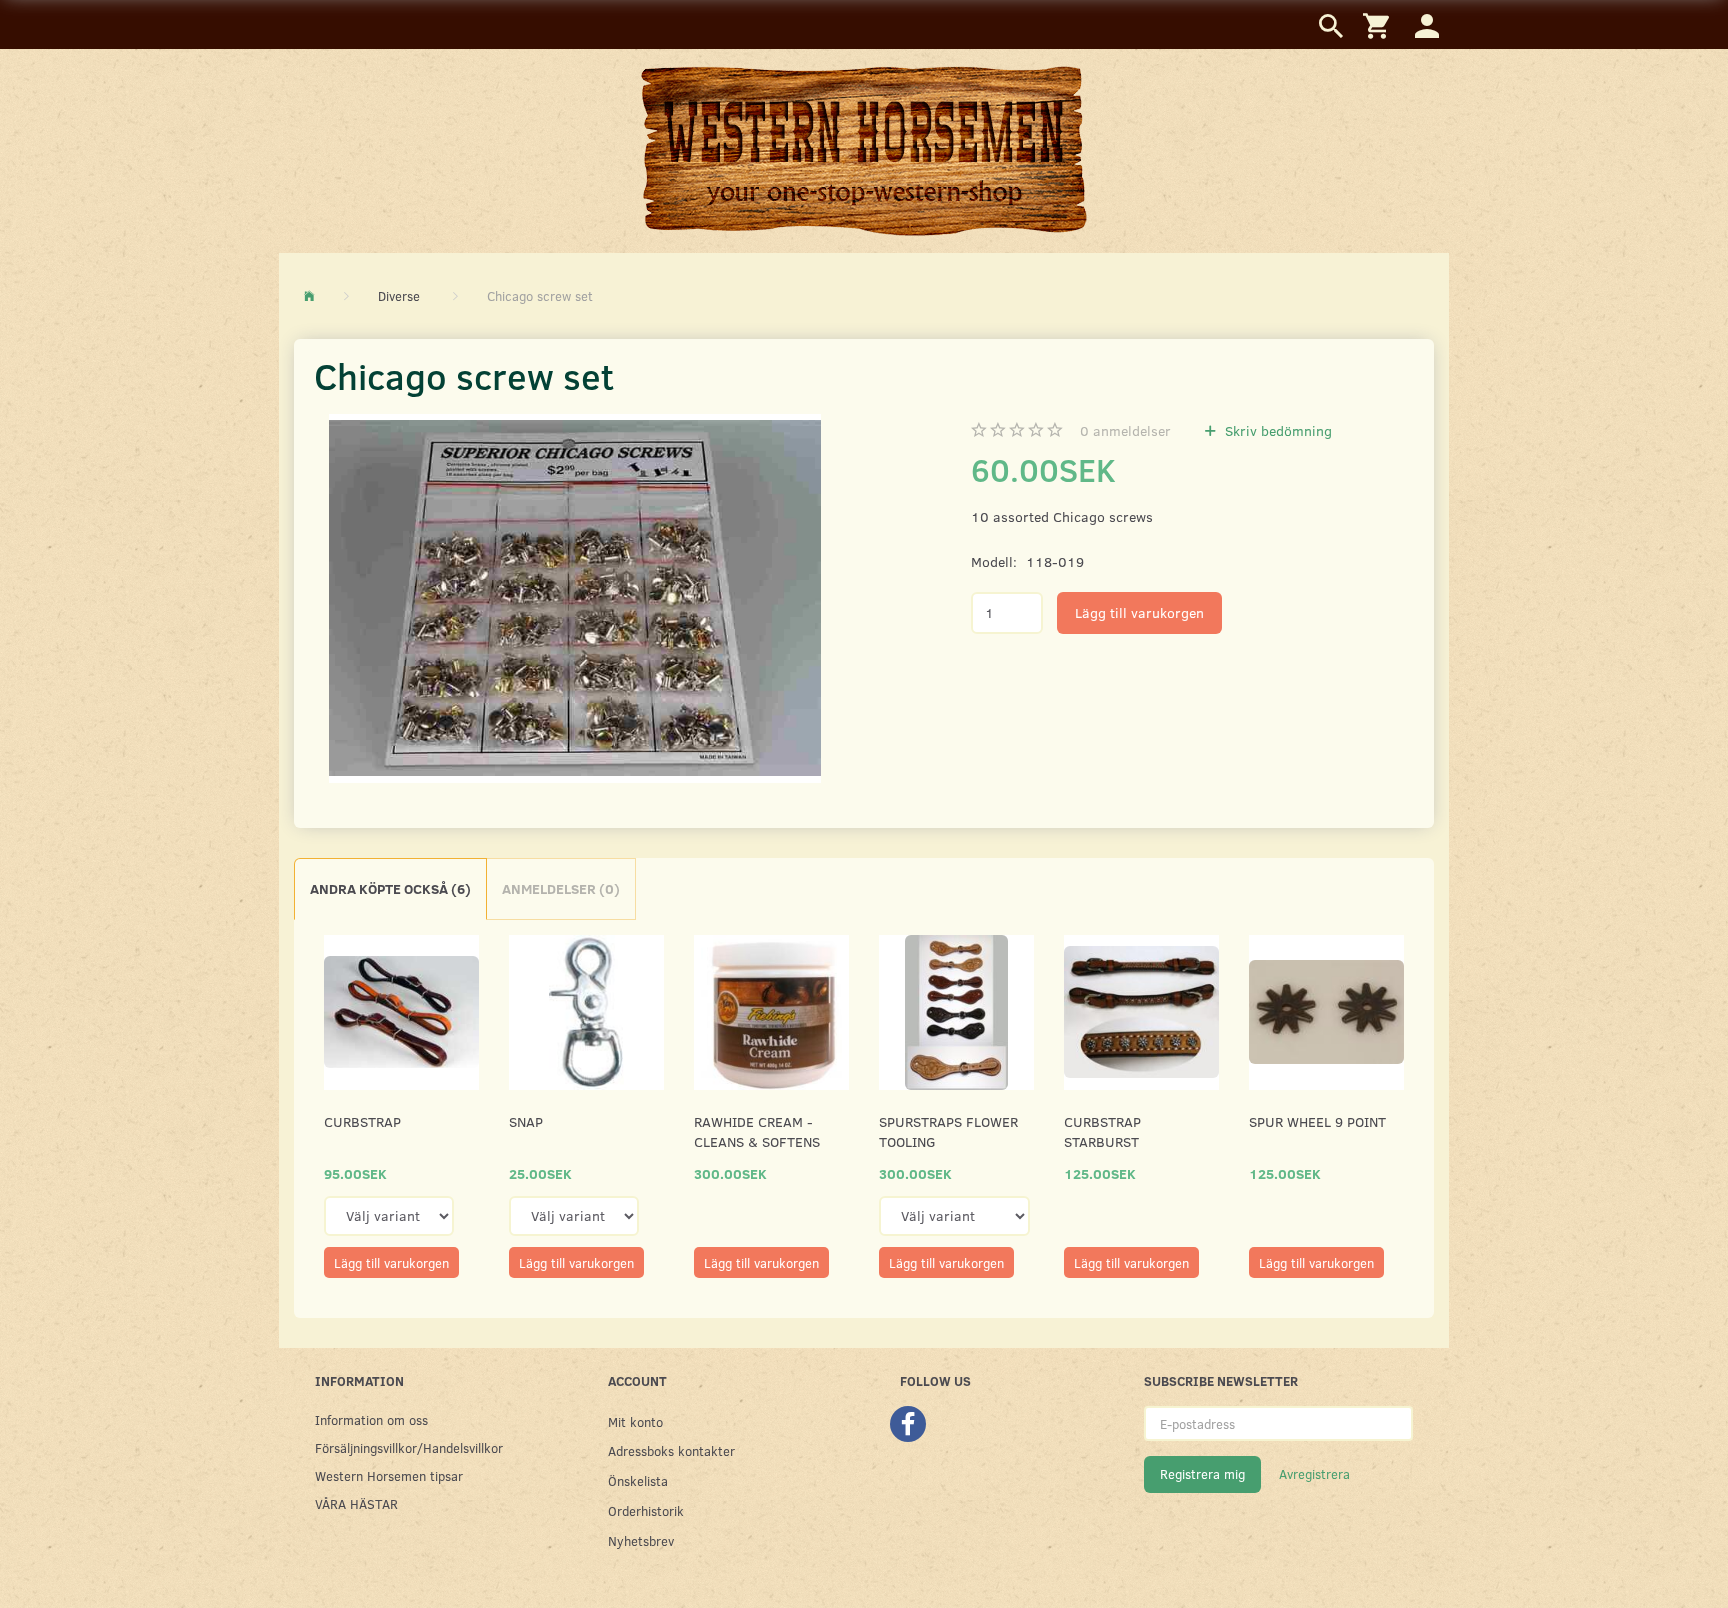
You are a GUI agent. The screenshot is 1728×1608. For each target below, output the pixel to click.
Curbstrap (362, 1121)
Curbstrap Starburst (1102, 1131)
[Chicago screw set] (575, 598)
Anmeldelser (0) (561, 888)
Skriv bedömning (1276, 430)
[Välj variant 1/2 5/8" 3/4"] (574, 1216)
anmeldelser (1125, 430)
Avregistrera (1314, 1474)
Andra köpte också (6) (390, 888)
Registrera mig (1202, 1474)
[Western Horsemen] (864, 150)
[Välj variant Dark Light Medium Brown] (954, 1216)
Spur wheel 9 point (1317, 1121)
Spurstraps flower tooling (948, 1131)
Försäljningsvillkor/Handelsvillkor (409, 1447)
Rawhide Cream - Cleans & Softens (757, 1131)
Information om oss (371, 1419)
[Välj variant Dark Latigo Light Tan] (389, 1216)
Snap (526, 1121)
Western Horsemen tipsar (389, 1475)
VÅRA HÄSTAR (356, 1503)
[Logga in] (1427, 24)
